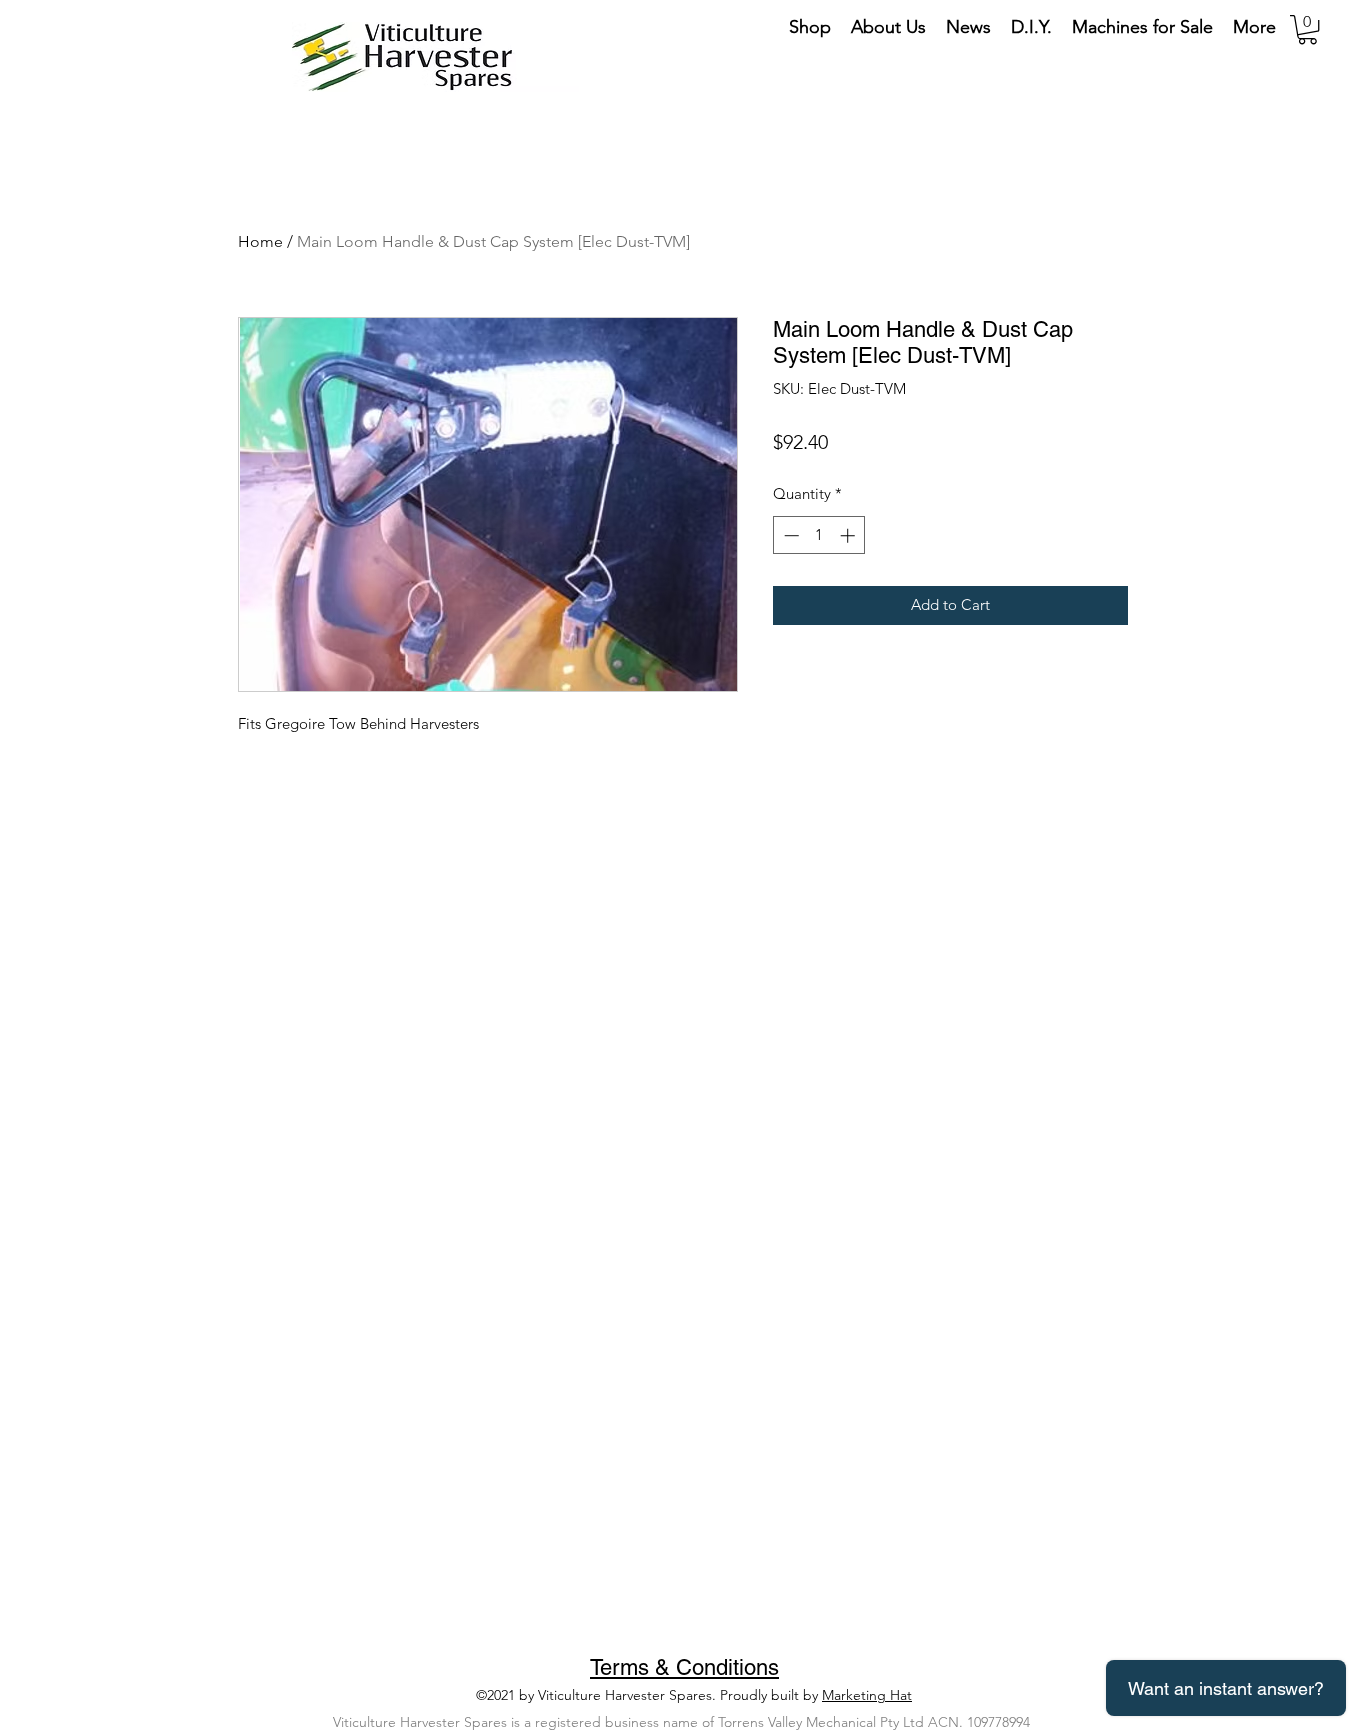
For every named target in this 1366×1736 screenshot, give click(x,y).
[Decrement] (789, 535)
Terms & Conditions (684, 1667)
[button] (1307, 29)
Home (260, 241)
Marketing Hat (867, 1695)
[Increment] (849, 535)
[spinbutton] (819, 535)
